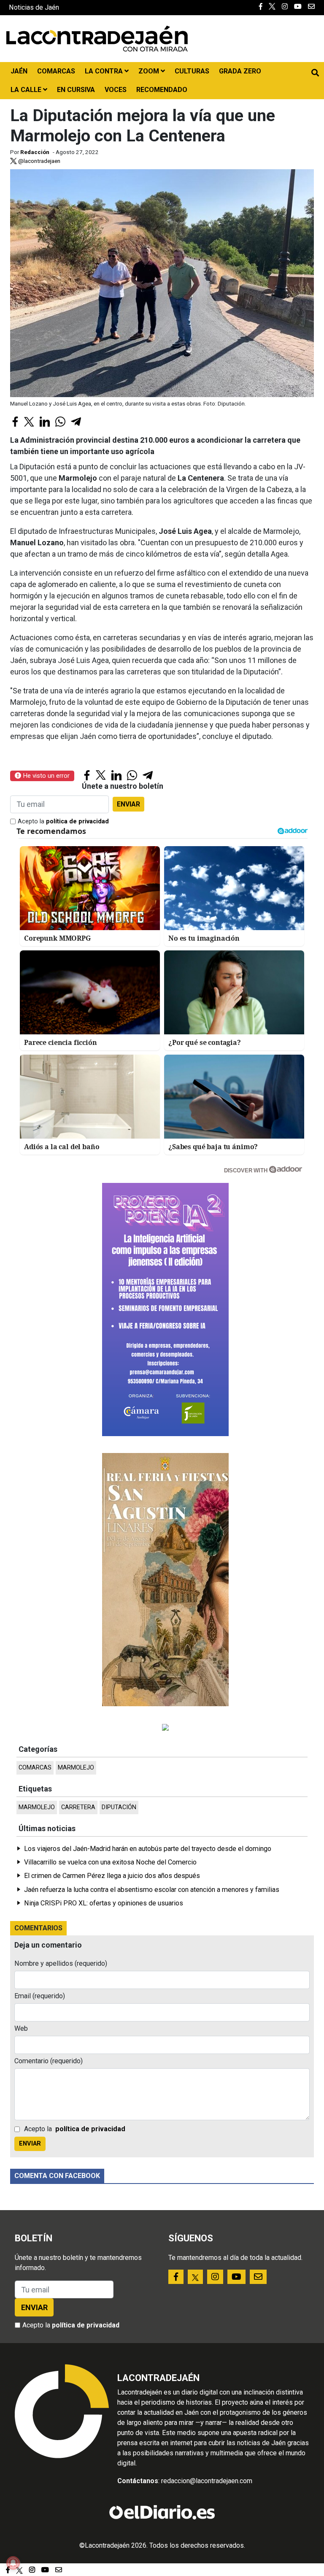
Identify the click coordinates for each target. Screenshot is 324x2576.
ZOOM (150, 71)
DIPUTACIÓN (119, 1807)
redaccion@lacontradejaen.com (207, 2481)
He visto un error (45, 776)
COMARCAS (56, 71)
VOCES (116, 90)
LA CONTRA (105, 71)
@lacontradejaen (39, 161)
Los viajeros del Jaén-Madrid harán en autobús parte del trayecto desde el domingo (148, 1849)
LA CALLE (27, 90)
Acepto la (63, 821)
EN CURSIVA (76, 90)
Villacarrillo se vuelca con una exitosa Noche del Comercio (110, 1862)
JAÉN (19, 71)
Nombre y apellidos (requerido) (61, 1963)
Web (21, 2028)
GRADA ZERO (240, 71)
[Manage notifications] (13, 2563)
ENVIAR (128, 804)
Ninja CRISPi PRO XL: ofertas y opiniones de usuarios (104, 1903)
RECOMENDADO (162, 90)
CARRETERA (78, 1807)
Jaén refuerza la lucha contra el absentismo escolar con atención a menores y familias (152, 1890)
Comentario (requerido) (49, 2061)
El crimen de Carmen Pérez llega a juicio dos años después (112, 1876)
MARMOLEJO (76, 1768)
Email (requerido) (40, 1996)
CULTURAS (192, 71)
